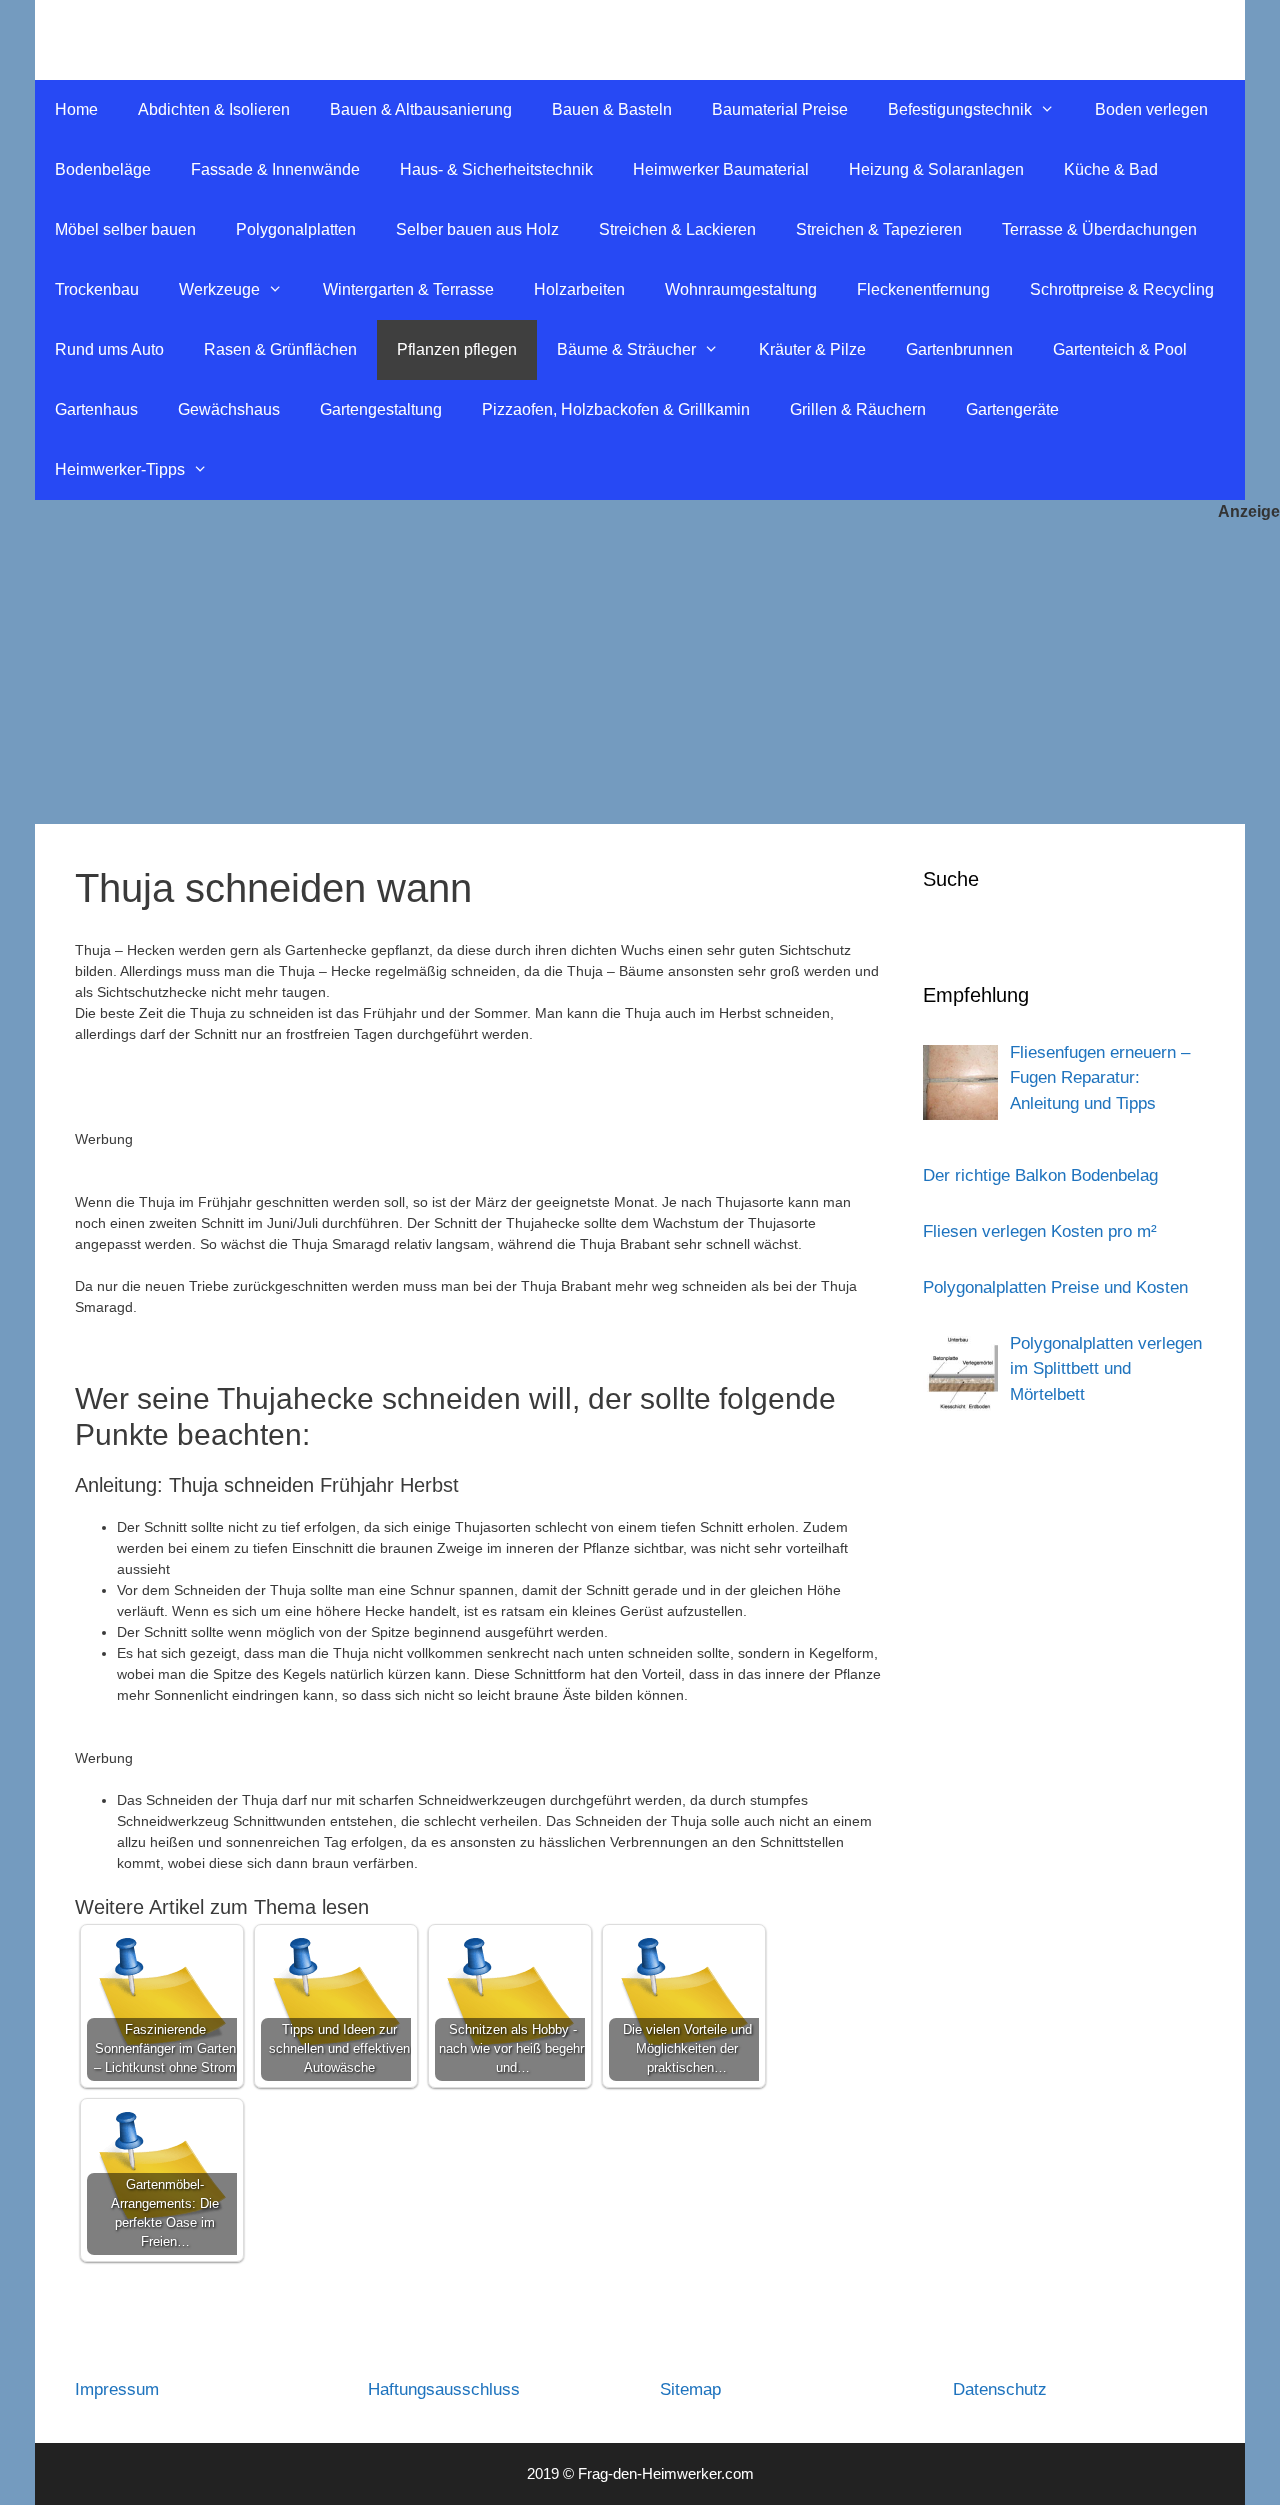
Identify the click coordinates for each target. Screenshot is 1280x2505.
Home (76, 109)
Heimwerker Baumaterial (721, 169)
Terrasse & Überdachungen (1099, 229)
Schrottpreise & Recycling (1122, 289)
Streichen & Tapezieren (879, 229)
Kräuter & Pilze (812, 349)
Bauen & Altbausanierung (421, 109)
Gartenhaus (96, 409)
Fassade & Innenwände (275, 169)
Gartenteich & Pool (1120, 349)
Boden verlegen (1151, 109)
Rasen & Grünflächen (280, 349)
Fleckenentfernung (923, 289)
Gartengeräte (1012, 409)
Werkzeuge (219, 289)
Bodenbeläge (103, 169)
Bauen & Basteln (612, 109)
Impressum (117, 2389)
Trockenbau (97, 289)
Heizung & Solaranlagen (936, 169)
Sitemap (690, 2389)
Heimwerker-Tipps (120, 469)
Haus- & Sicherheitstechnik (496, 169)
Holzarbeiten (579, 289)
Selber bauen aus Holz (477, 229)
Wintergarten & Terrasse (408, 289)
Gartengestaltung (381, 409)
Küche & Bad (1111, 169)
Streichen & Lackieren (677, 229)
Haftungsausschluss (444, 2389)
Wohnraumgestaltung (741, 289)
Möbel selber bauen (125, 229)
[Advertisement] (640, 674)
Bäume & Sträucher (626, 349)
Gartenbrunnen (959, 349)
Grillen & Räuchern (858, 409)
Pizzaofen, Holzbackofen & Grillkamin (616, 409)
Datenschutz (1000, 2389)
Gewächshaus (229, 409)
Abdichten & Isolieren (214, 109)
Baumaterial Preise (780, 109)
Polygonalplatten (296, 229)
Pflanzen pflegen (457, 349)
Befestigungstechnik (960, 109)
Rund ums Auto (109, 349)
